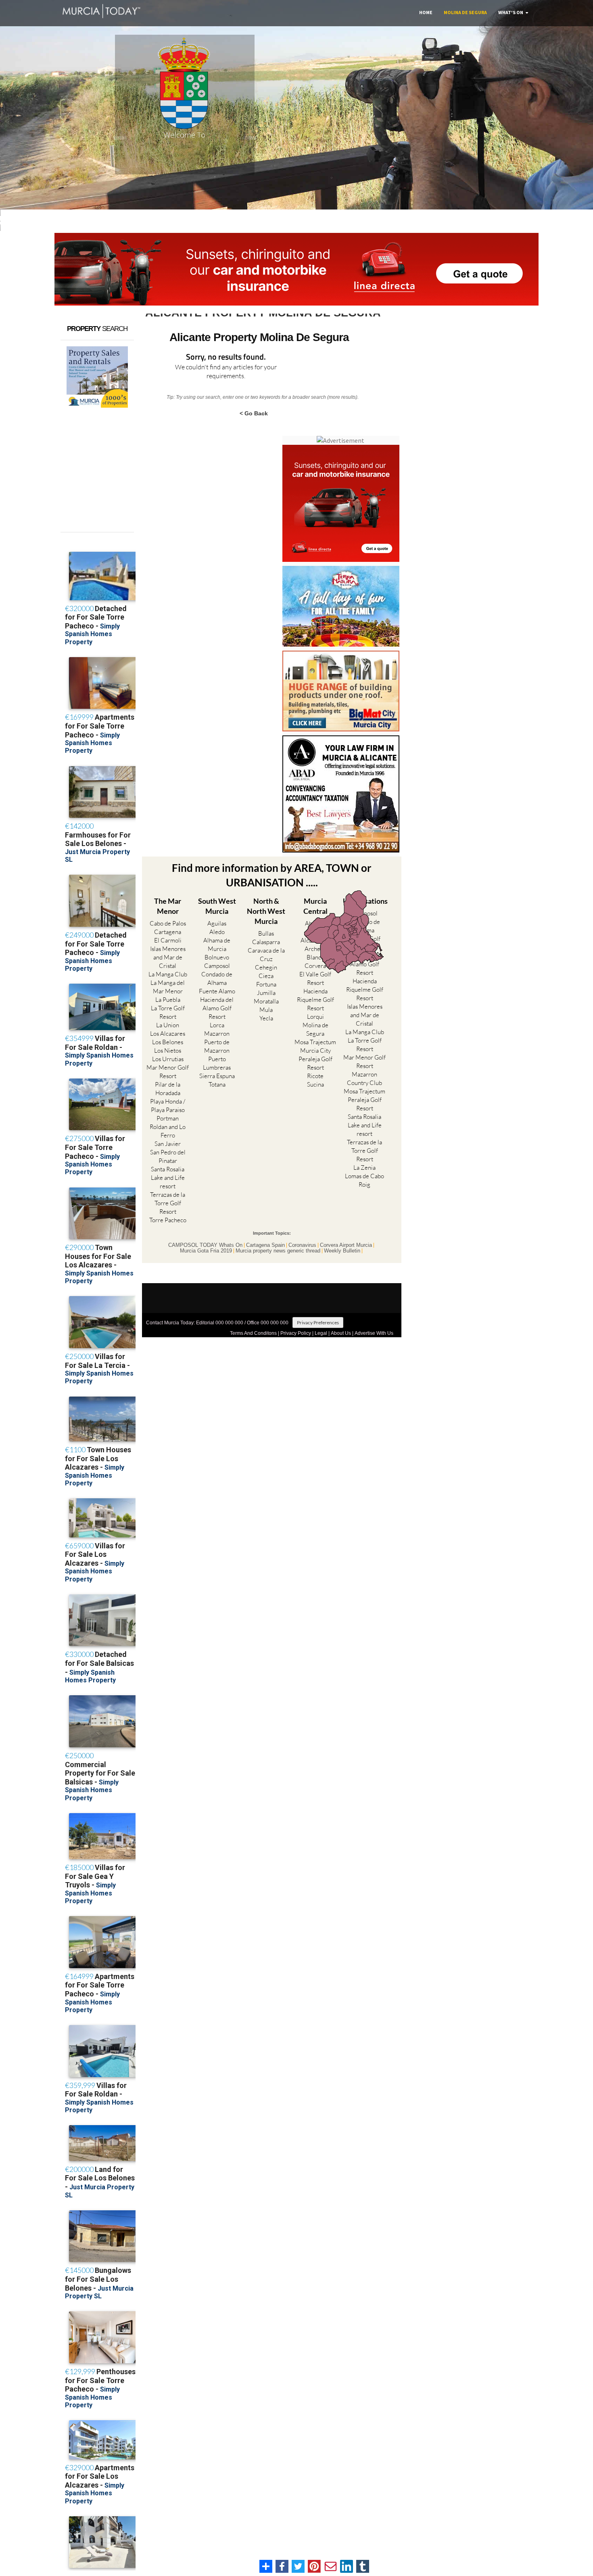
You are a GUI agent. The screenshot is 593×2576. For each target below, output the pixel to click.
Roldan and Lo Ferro (168, 1131)
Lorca (217, 1025)
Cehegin (266, 967)
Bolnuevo (217, 957)
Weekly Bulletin (342, 1251)
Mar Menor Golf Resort (168, 1072)
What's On (511, 12)
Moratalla (266, 1001)
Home (426, 12)
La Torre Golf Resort (168, 1012)
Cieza (266, 976)
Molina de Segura (465, 12)
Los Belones (168, 1042)
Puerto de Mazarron (217, 1046)
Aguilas (217, 923)
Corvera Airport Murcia (346, 1245)
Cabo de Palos (168, 923)
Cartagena (168, 932)
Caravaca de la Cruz (266, 955)
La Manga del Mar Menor (168, 987)
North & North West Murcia (266, 911)
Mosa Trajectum (315, 1042)
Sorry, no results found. (226, 357)
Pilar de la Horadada (168, 1089)
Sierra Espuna (217, 1076)
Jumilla (266, 993)
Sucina (315, 1084)
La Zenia (364, 1168)
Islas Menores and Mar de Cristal (168, 957)
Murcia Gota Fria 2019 (206, 1251)
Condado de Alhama (217, 978)
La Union (168, 1025)
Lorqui (315, 1017)
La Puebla (168, 1000)
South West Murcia (217, 906)
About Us (341, 1333)
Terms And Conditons (253, 1333)
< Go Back (254, 413)
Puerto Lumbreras (217, 1063)
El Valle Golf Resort (315, 978)
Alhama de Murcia (217, 945)
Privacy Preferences (318, 1323)
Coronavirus (302, 1245)
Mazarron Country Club (364, 1079)
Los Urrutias (168, 1059)
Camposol (217, 966)
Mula (266, 1010)
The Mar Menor (168, 906)
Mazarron (217, 1034)
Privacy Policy (296, 1333)
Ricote (315, 1076)
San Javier (168, 1144)
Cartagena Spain (265, 1245)
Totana (217, 1084)
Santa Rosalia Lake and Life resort (168, 1178)
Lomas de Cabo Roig (364, 1180)
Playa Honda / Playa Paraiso (168, 1106)
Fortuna (266, 984)
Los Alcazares (168, 1034)
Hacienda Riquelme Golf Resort (315, 1000)
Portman (168, 1118)
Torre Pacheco (168, 1220)
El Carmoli (168, 940)
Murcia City (315, 1050)
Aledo (217, 932)
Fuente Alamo (217, 991)
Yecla (266, 1018)
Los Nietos (168, 1050)
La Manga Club (168, 974)
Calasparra (266, 942)
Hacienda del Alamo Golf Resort (217, 1008)
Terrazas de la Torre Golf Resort (168, 1203)
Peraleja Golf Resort (315, 1063)
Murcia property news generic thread (278, 1251)
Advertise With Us (374, 1333)
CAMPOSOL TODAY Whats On (205, 1245)
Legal (321, 1333)
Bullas (266, 933)
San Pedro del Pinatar (168, 1156)
